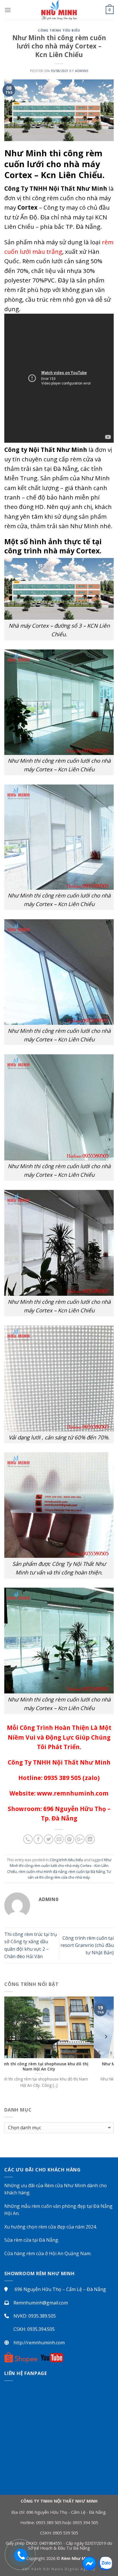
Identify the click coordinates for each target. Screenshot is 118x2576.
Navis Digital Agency (74, 2569)
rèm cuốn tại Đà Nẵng (87, 1871)
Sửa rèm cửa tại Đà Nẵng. (32, 2240)
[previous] (12, 2048)
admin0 (81, 71)
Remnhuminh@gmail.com (41, 2303)
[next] (106, 2048)
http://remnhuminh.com (39, 2343)
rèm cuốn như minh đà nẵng (43, 1871)
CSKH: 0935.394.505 (34, 2329)
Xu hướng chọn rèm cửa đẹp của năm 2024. (51, 2227)
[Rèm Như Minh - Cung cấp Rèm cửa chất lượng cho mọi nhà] (59, 10)
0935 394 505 (85, 2523)
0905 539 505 (65, 2533)
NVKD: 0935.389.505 (35, 2316)
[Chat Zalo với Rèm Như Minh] (105, 2563)
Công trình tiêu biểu (59, 30)
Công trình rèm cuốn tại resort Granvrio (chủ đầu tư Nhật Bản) (87, 1945)
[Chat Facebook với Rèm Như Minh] (89, 2563)
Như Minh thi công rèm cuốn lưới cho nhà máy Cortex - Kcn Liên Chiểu (59, 1866)
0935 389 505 (49, 2523)
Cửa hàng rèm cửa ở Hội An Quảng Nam (47, 2253)
